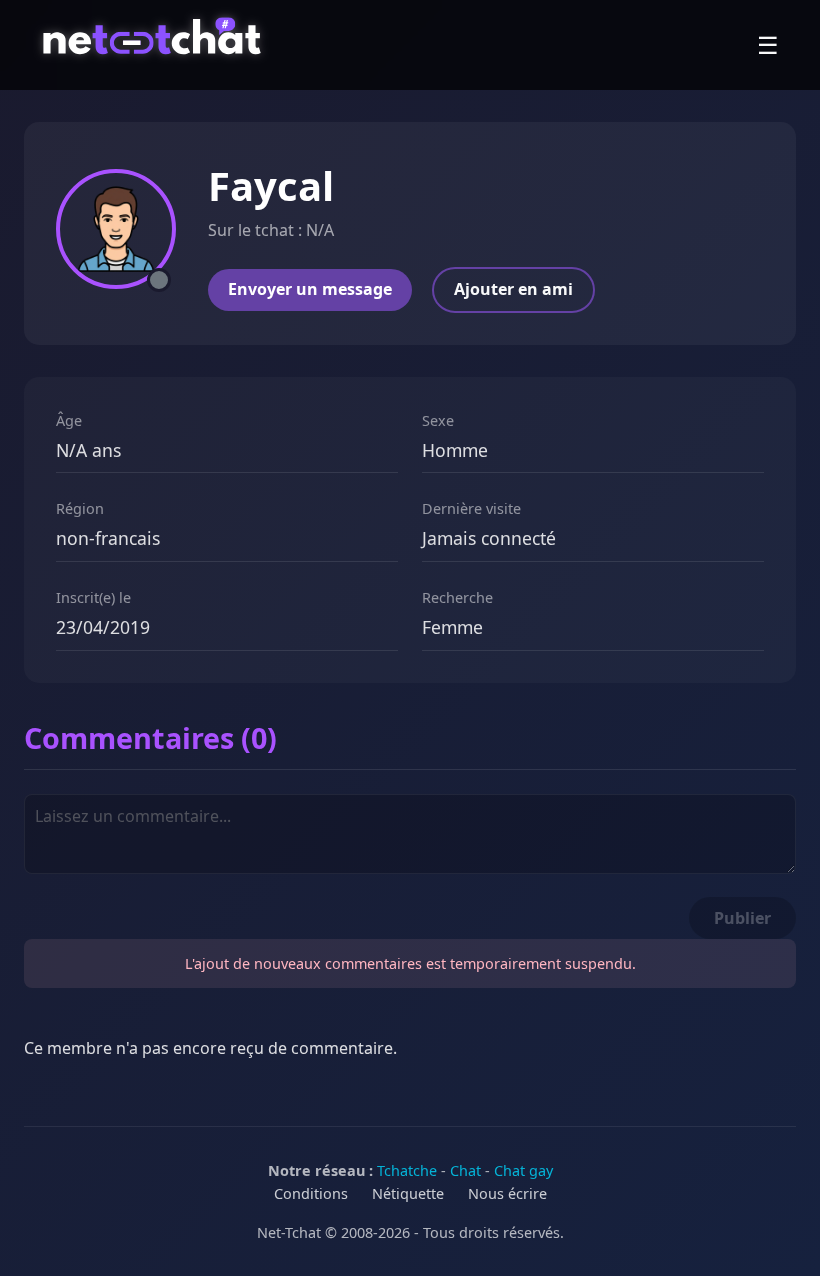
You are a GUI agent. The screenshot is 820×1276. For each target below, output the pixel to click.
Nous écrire (507, 1193)
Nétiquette (408, 1193)
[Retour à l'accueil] (154, 45)
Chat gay (523, 1170)
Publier (742, 918)
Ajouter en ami (513, 289)
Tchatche (407, 1170)
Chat (465, 1170)
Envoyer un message (310, 289)
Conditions (311, 1193)
